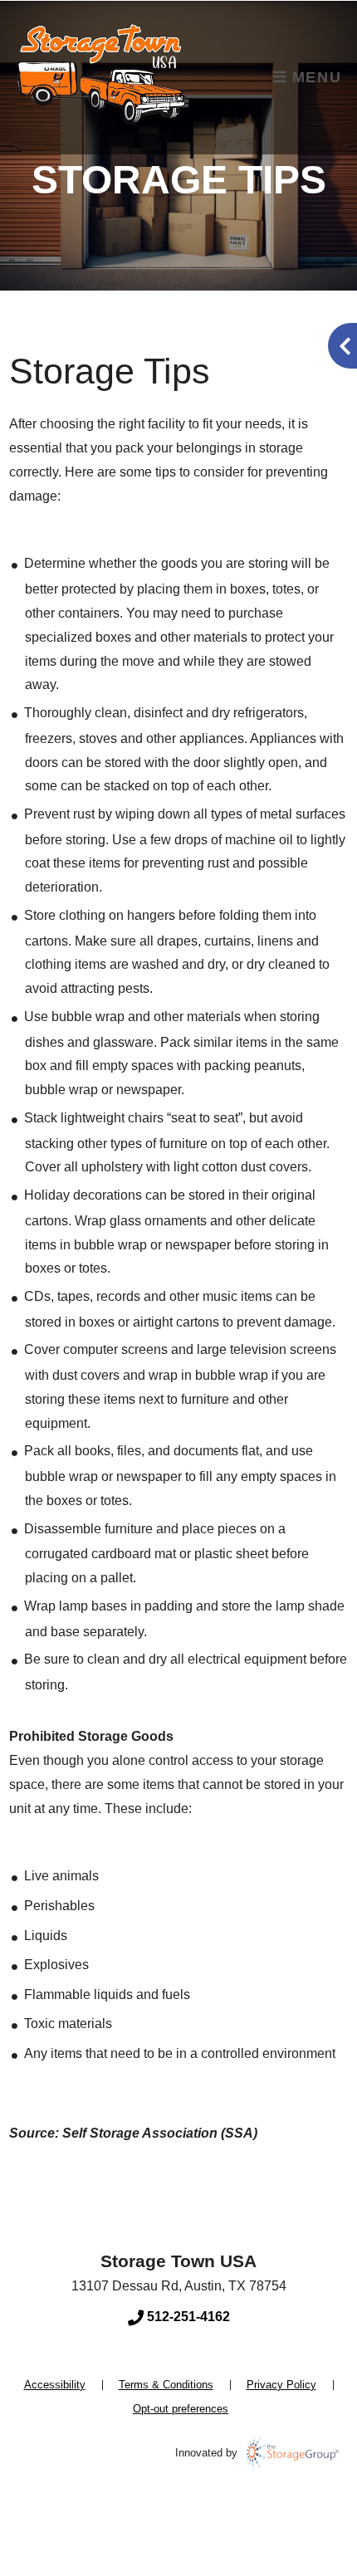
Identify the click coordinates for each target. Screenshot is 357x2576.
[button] (342, 346)
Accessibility (55, 2385)
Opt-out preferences (181, 2409)
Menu (314, 77)
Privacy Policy (281, 2385)
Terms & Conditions (166, 2385)
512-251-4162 (187, 2317)
